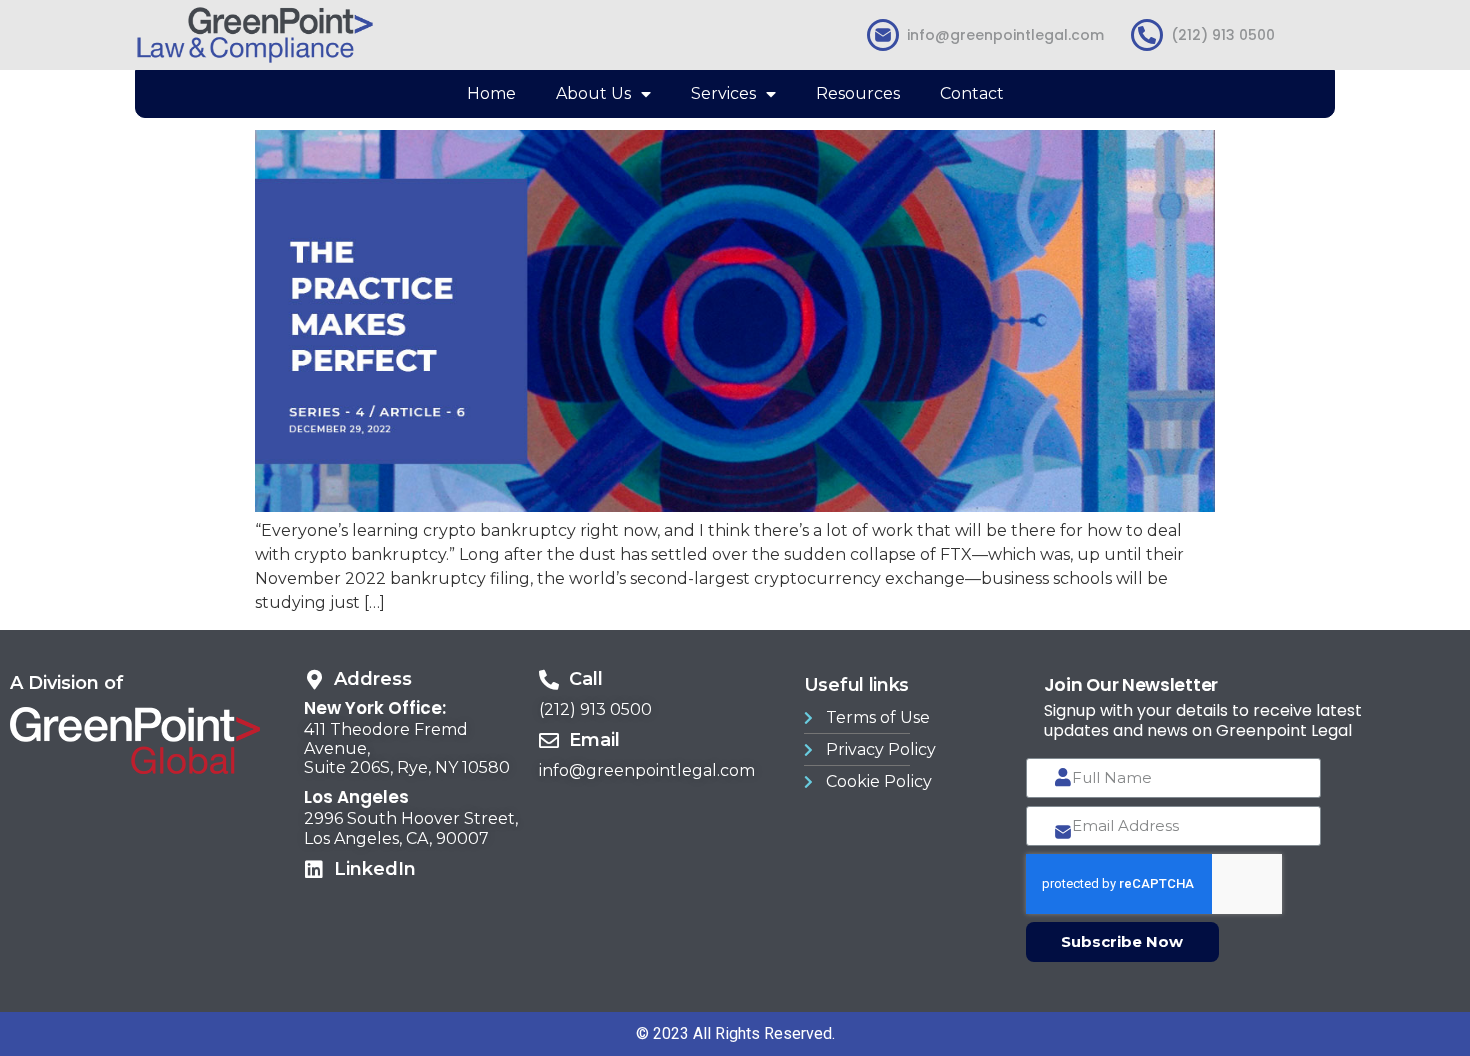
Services (723, 93)
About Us (593, 93)
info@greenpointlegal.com (1005, 35)
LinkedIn (375, 869)
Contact (972, 93)
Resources (858, 93)
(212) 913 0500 (1223, 35)
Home (491, 93)
